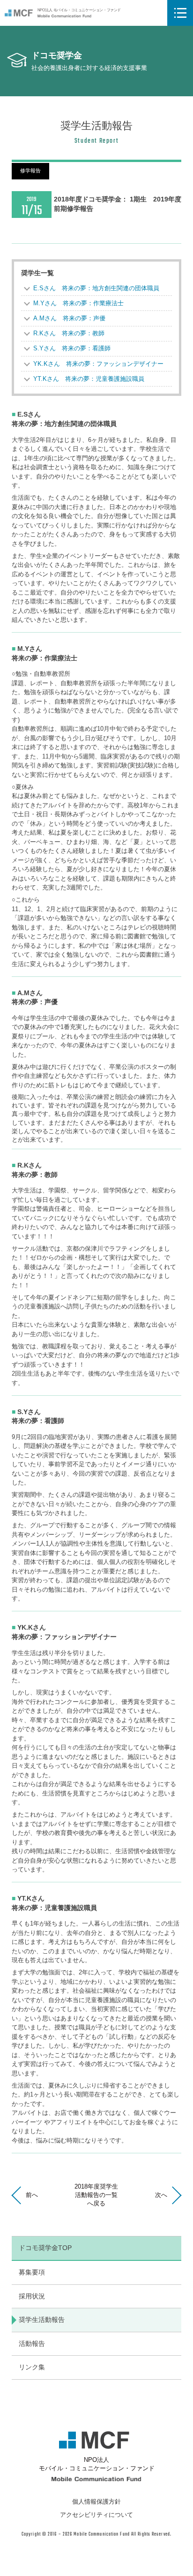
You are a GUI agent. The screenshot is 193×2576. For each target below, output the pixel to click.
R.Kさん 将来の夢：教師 (69, 333)
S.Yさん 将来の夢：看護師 (72, 348)
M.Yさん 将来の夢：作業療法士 (78, 303)
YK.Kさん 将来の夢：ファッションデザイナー (98, 364)
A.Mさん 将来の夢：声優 (69, 318)
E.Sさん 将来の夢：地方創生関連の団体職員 (96, 288)
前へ (32, 2195)
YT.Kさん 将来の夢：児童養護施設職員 (89, 379)
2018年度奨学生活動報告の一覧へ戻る (96, 2195)
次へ (161, 2195)
